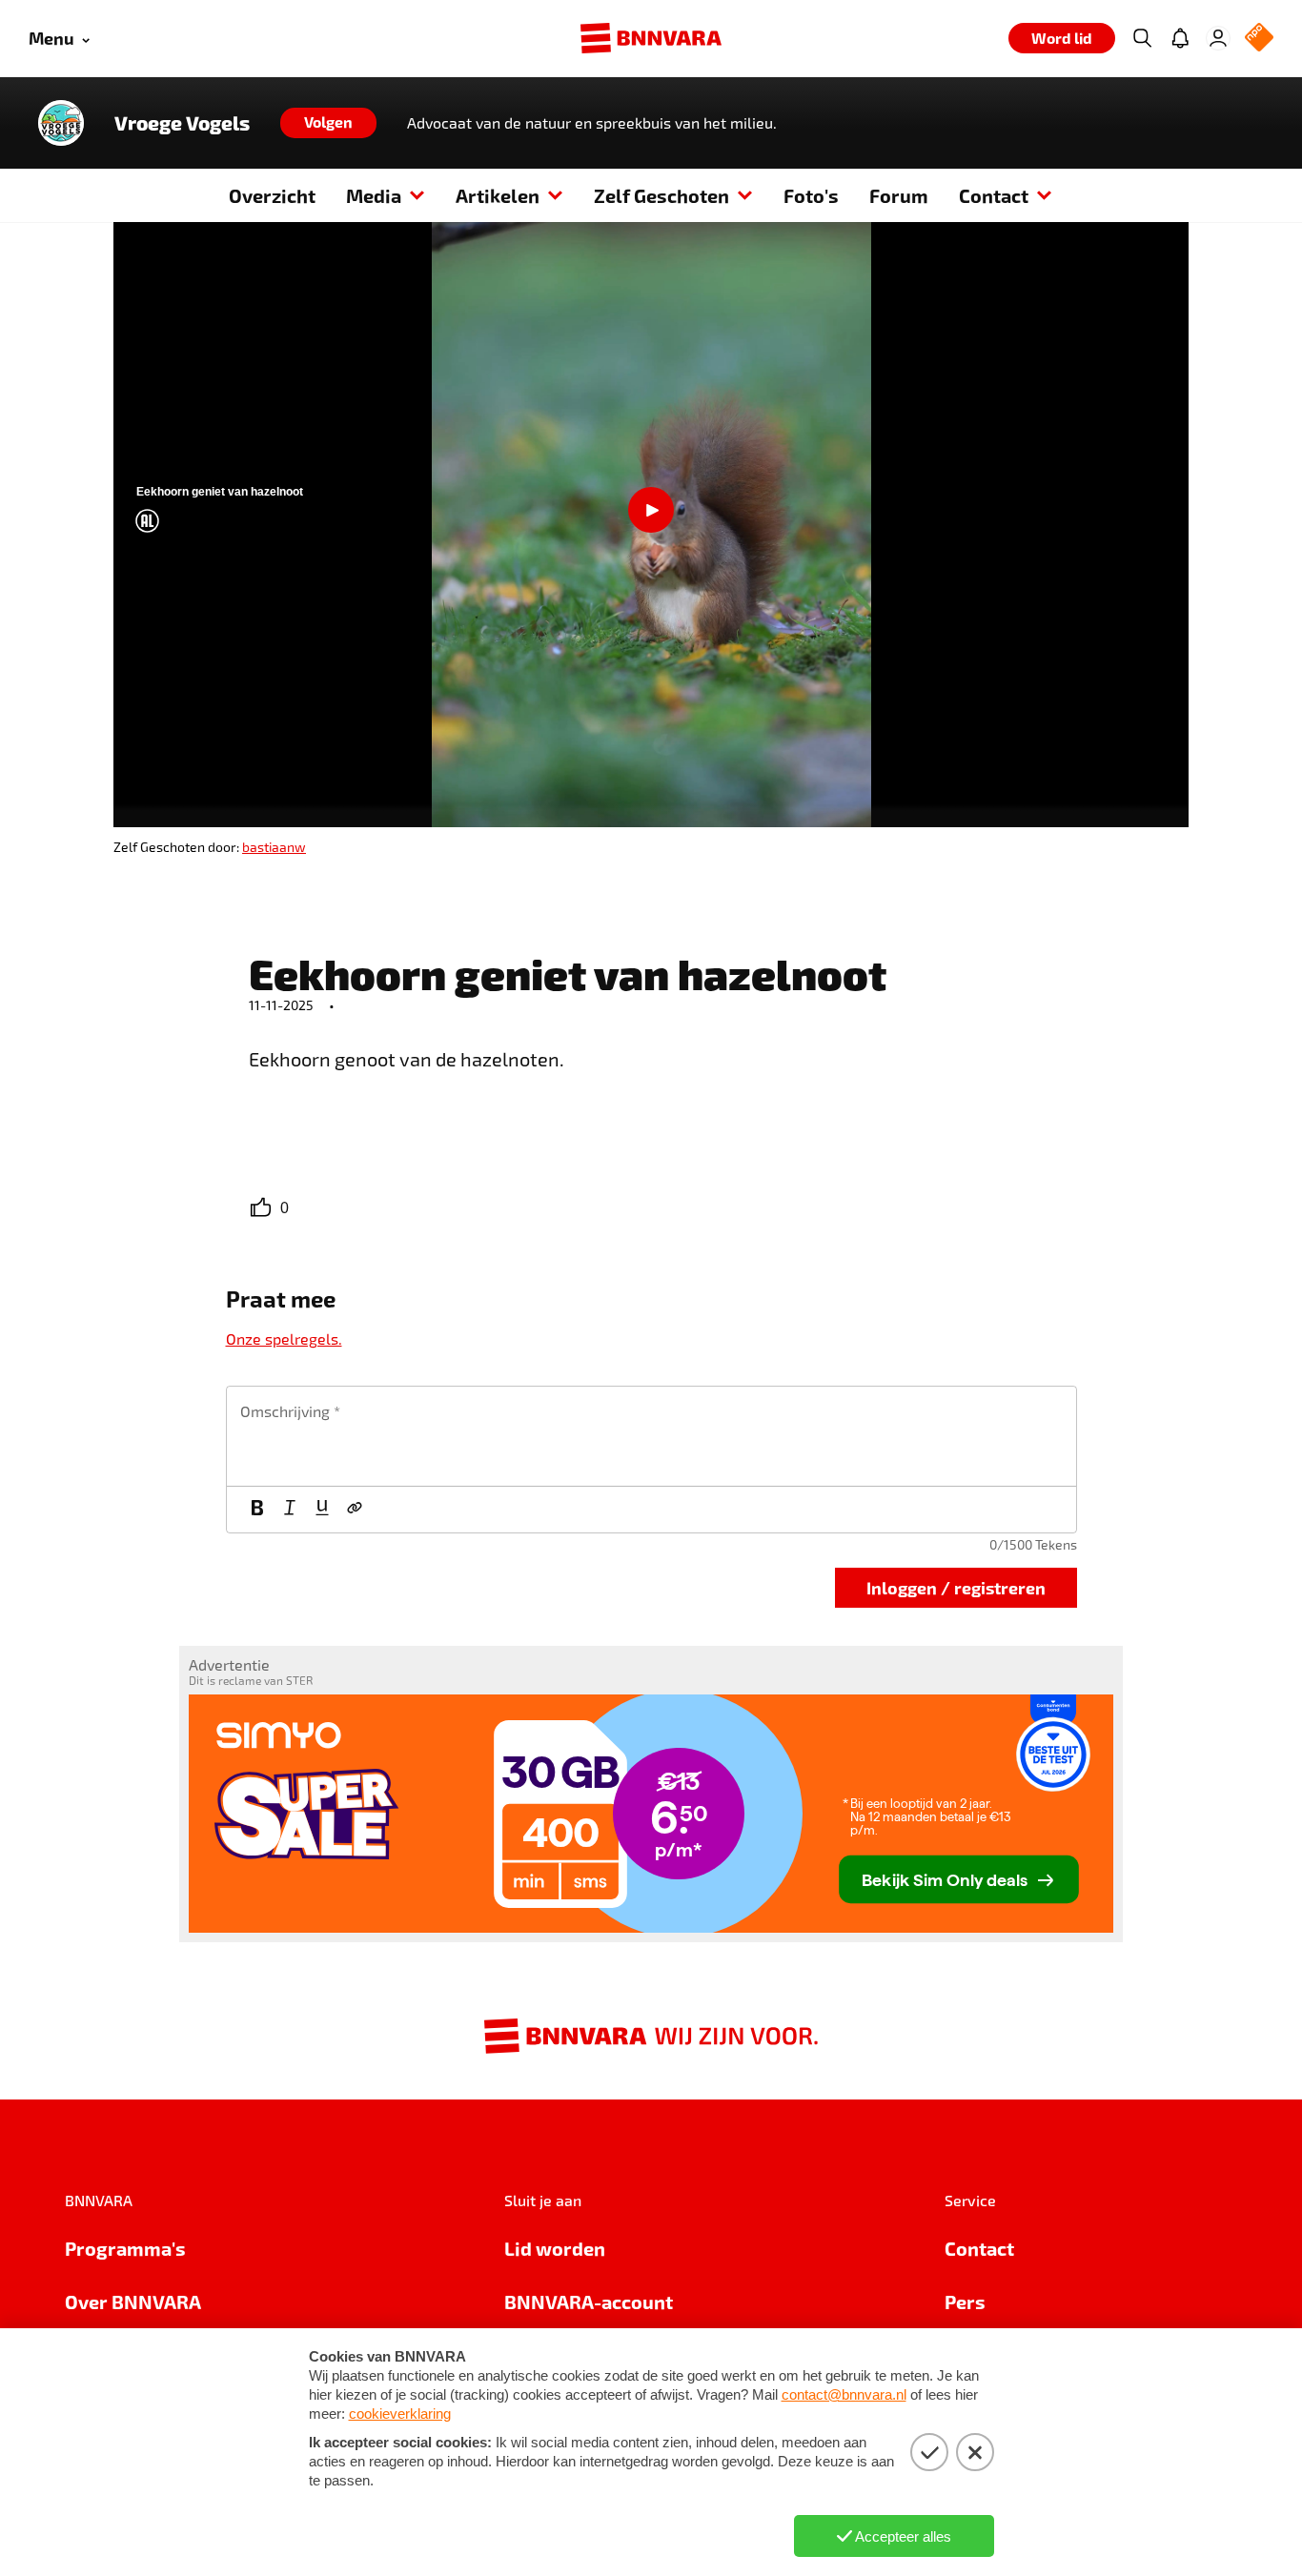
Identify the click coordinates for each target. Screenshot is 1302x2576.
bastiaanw (274, 847)
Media (374, 195)
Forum (899, 195)
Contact (994, 195)
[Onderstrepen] (322, 1510)
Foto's (811, 195)
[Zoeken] (1142, 38)
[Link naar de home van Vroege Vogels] (61, 123)
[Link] (355, 1510)
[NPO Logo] (1259, 39)
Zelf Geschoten (661, 195)
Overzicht (272, 195)
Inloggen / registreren (956, 1587)
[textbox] (651, 1436)
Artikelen (498, 195)
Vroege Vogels (182, 123)
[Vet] (257, 1510)
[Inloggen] (1218, 38)
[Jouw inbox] (1180, 38)
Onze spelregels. (284, 1339)
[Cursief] (290, 1510)
